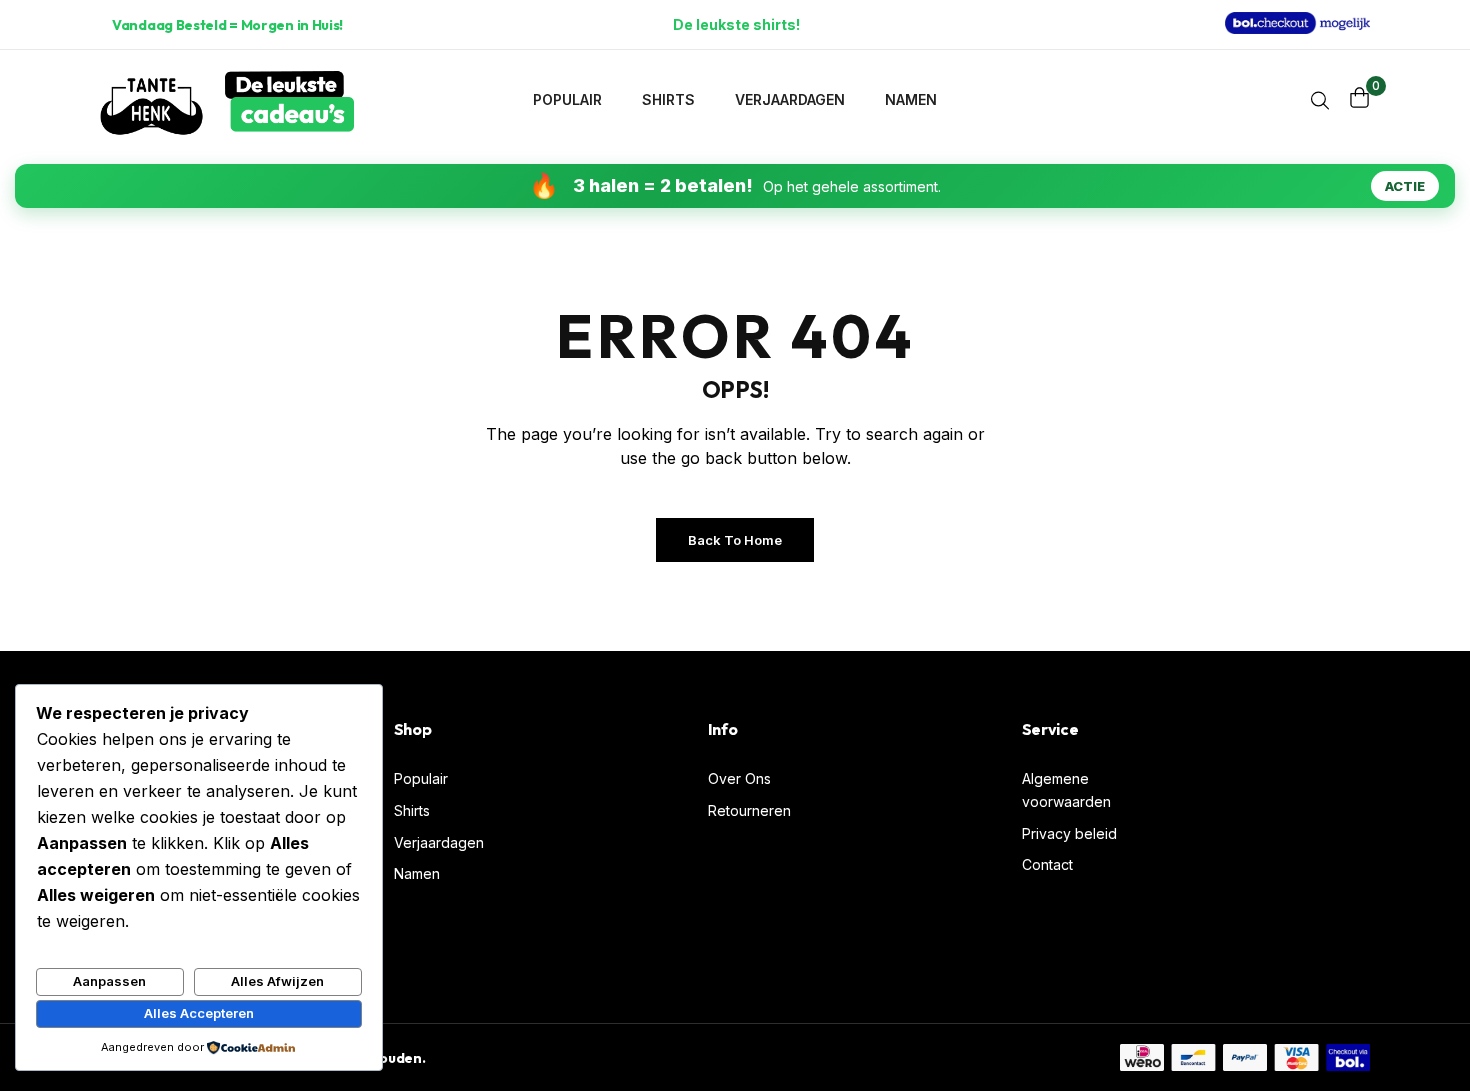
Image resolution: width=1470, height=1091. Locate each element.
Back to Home (735, 540)
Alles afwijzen (277, 981)
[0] (1360, 97)
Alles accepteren (199, 1013)
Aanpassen (109, 981)
